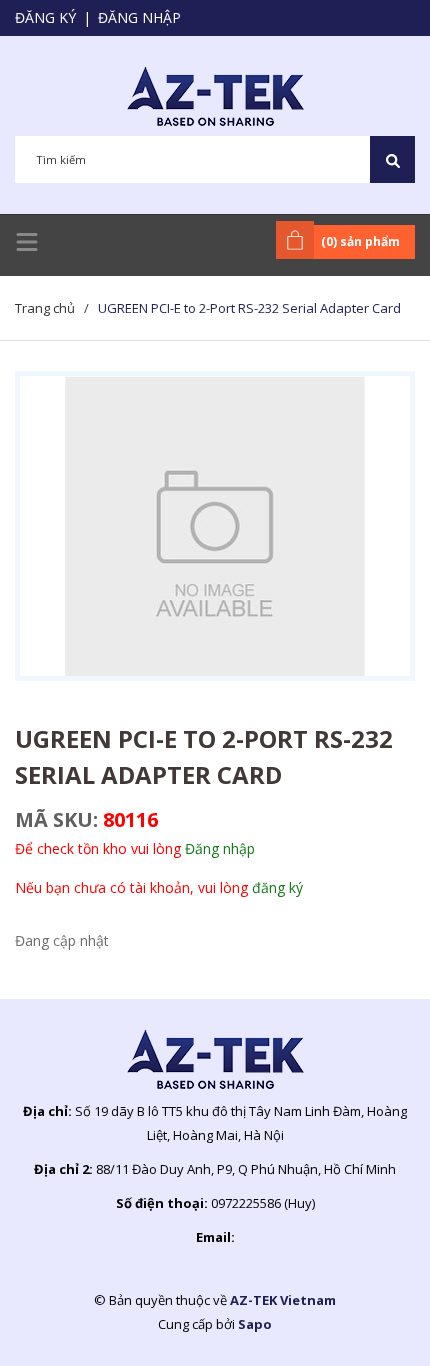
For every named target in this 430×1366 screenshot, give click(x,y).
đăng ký (277, 887)
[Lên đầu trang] (365, 1319)
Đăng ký (45, 17)
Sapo (255, 1324)
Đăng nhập (139, 17)
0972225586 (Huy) (263, 1203)
